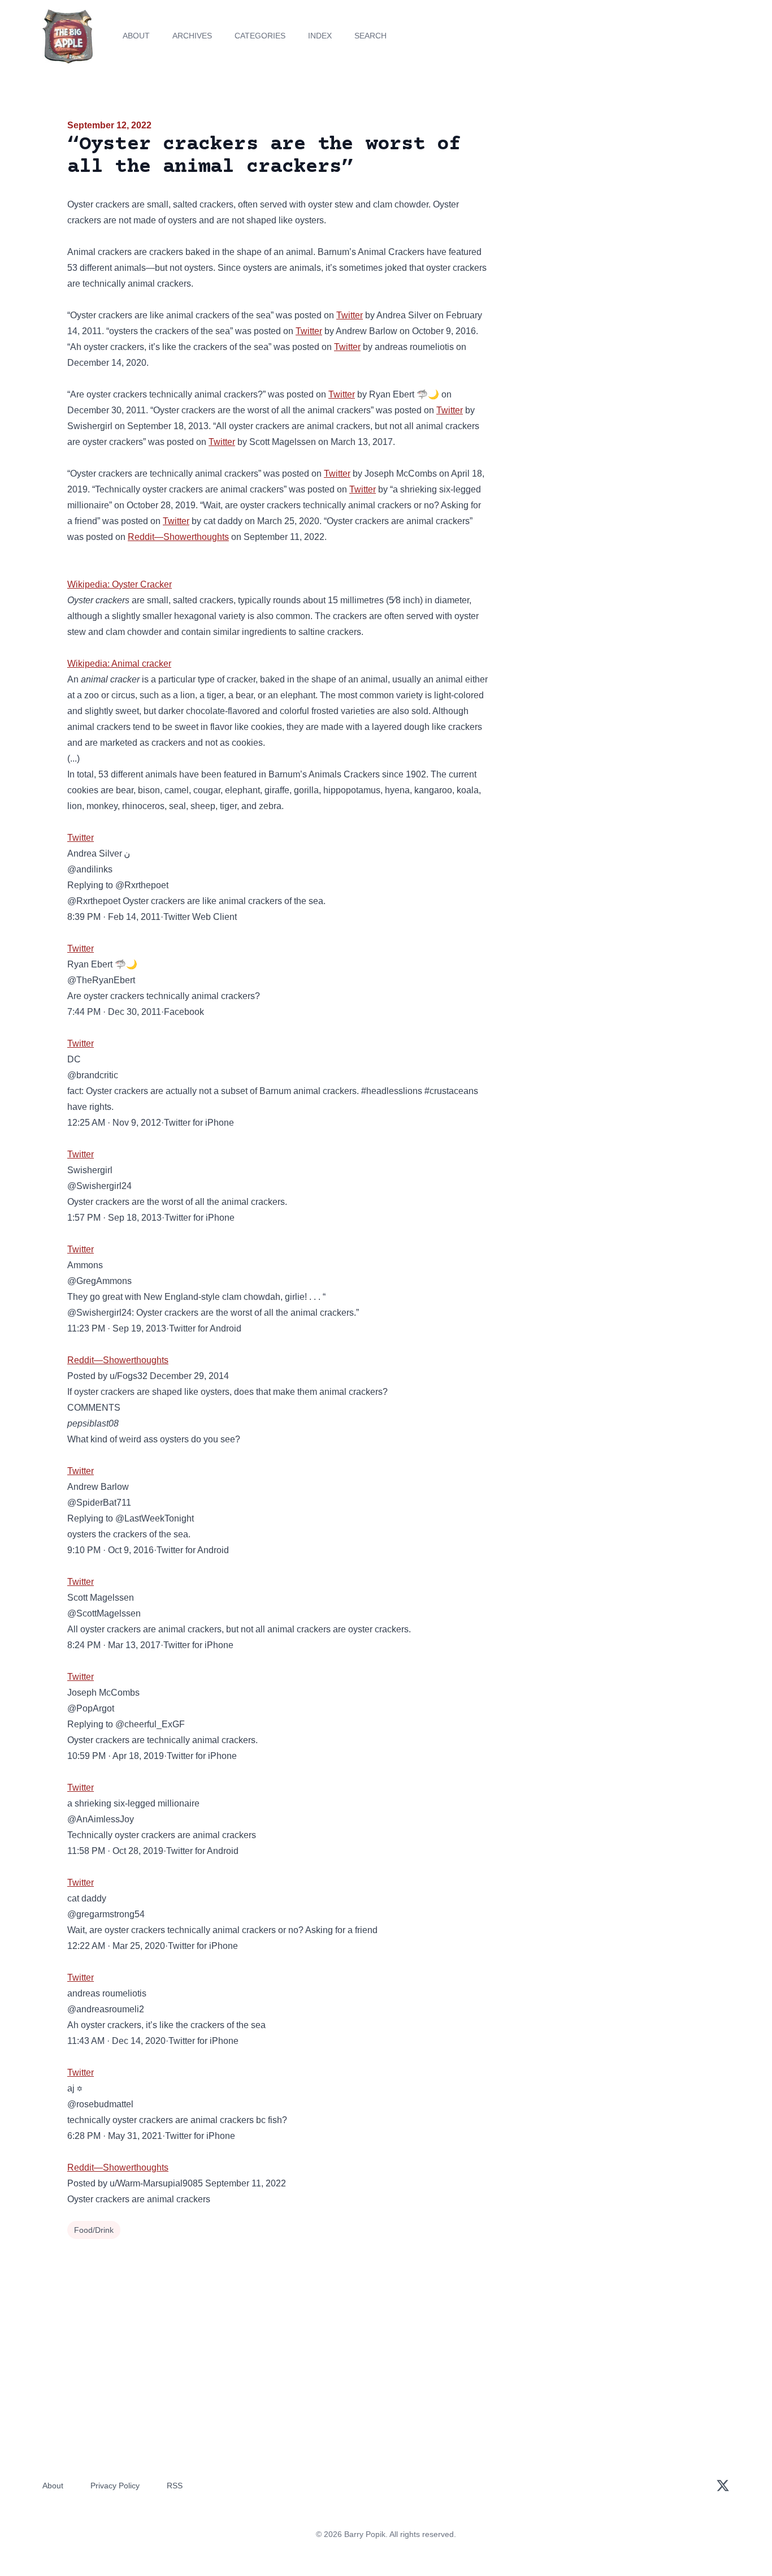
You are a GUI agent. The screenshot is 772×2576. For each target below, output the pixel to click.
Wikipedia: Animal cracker (119, 664)
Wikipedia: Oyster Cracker (120, 584)
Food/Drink (94, 2230)
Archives (192, 36)
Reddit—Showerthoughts (178, 537)
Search (370, 36)
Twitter (350, 315)
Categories (260, 36)
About (136, 36)
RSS (175, 2486)
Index (320, 36)
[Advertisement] (603, 206)
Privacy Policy (115, 2486)
